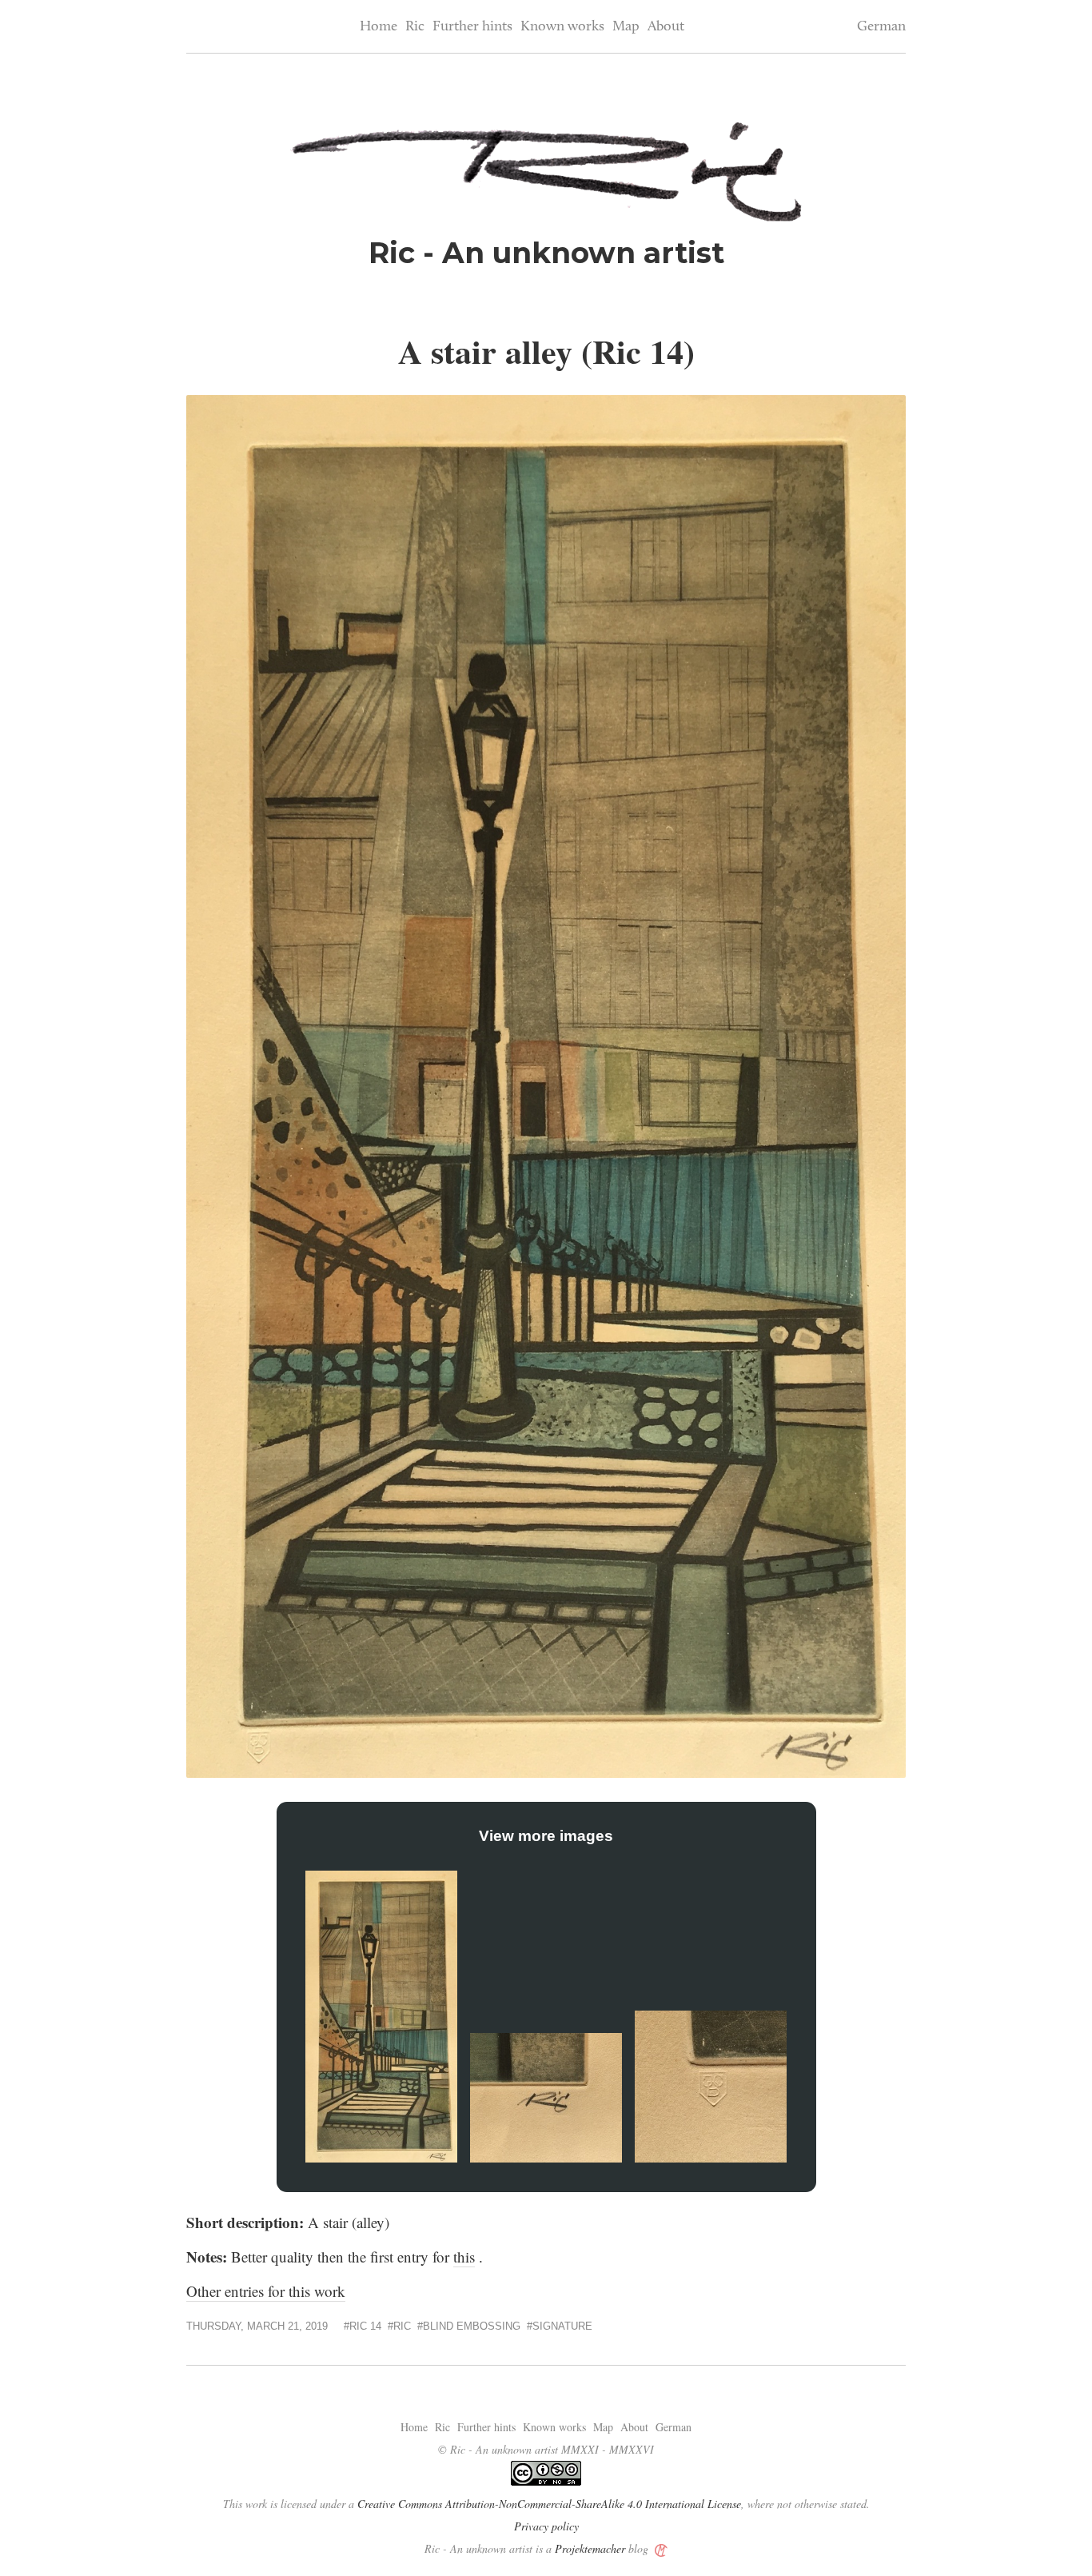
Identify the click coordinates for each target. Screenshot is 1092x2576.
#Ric (399, 2326)
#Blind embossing (469, 2326)
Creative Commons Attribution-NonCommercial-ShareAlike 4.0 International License (549, 2504)
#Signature (560, 2326)
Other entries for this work (266, 2291)
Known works (562, 27)
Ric (415, 27)
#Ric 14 (363, 2326)
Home (379, 27)
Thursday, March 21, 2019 (257, 2326)
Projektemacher (590, 2548)
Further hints (472, 27)
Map (626, 27)
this (464, 2256)
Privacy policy (546, 2526)
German (881, 27)
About (666, 27)
